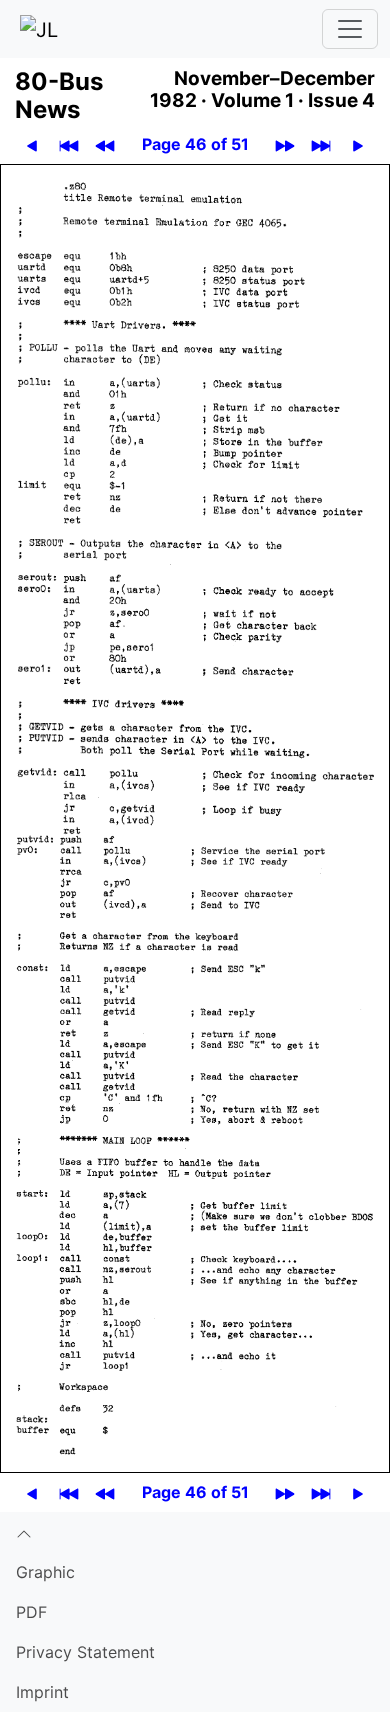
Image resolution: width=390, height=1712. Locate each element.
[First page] (69, 144)
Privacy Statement (85, 1652)
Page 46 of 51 (195, 144)
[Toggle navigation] (350, 29)
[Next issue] (285, 144)
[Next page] (358, 144)
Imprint (42, 1692)
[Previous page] (32, 144)
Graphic (45, 1572)
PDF (31, 1612)
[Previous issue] (105, 144)
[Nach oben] (195, 1532)
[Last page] (321, 144)
